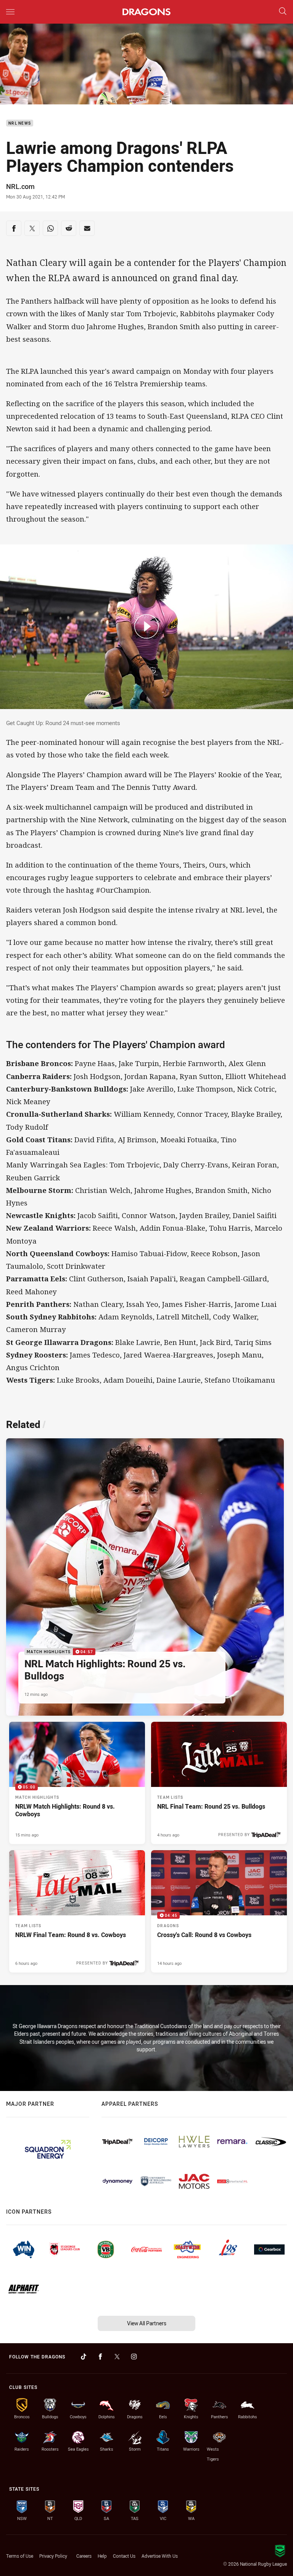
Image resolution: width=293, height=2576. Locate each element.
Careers (84, 2556)
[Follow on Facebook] (100, 2357)
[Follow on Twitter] (117, 2357)
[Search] (283, 12)
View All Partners (147, 2323)
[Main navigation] (10, 12)
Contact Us (124, 2556)
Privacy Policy (53, 2556)
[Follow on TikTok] (84, 2357)
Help (102, 2556)
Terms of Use (20, 2556)
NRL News (20, 123)
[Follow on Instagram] (134, 2357)
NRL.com (20, 186)
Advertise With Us (160, 2556)
